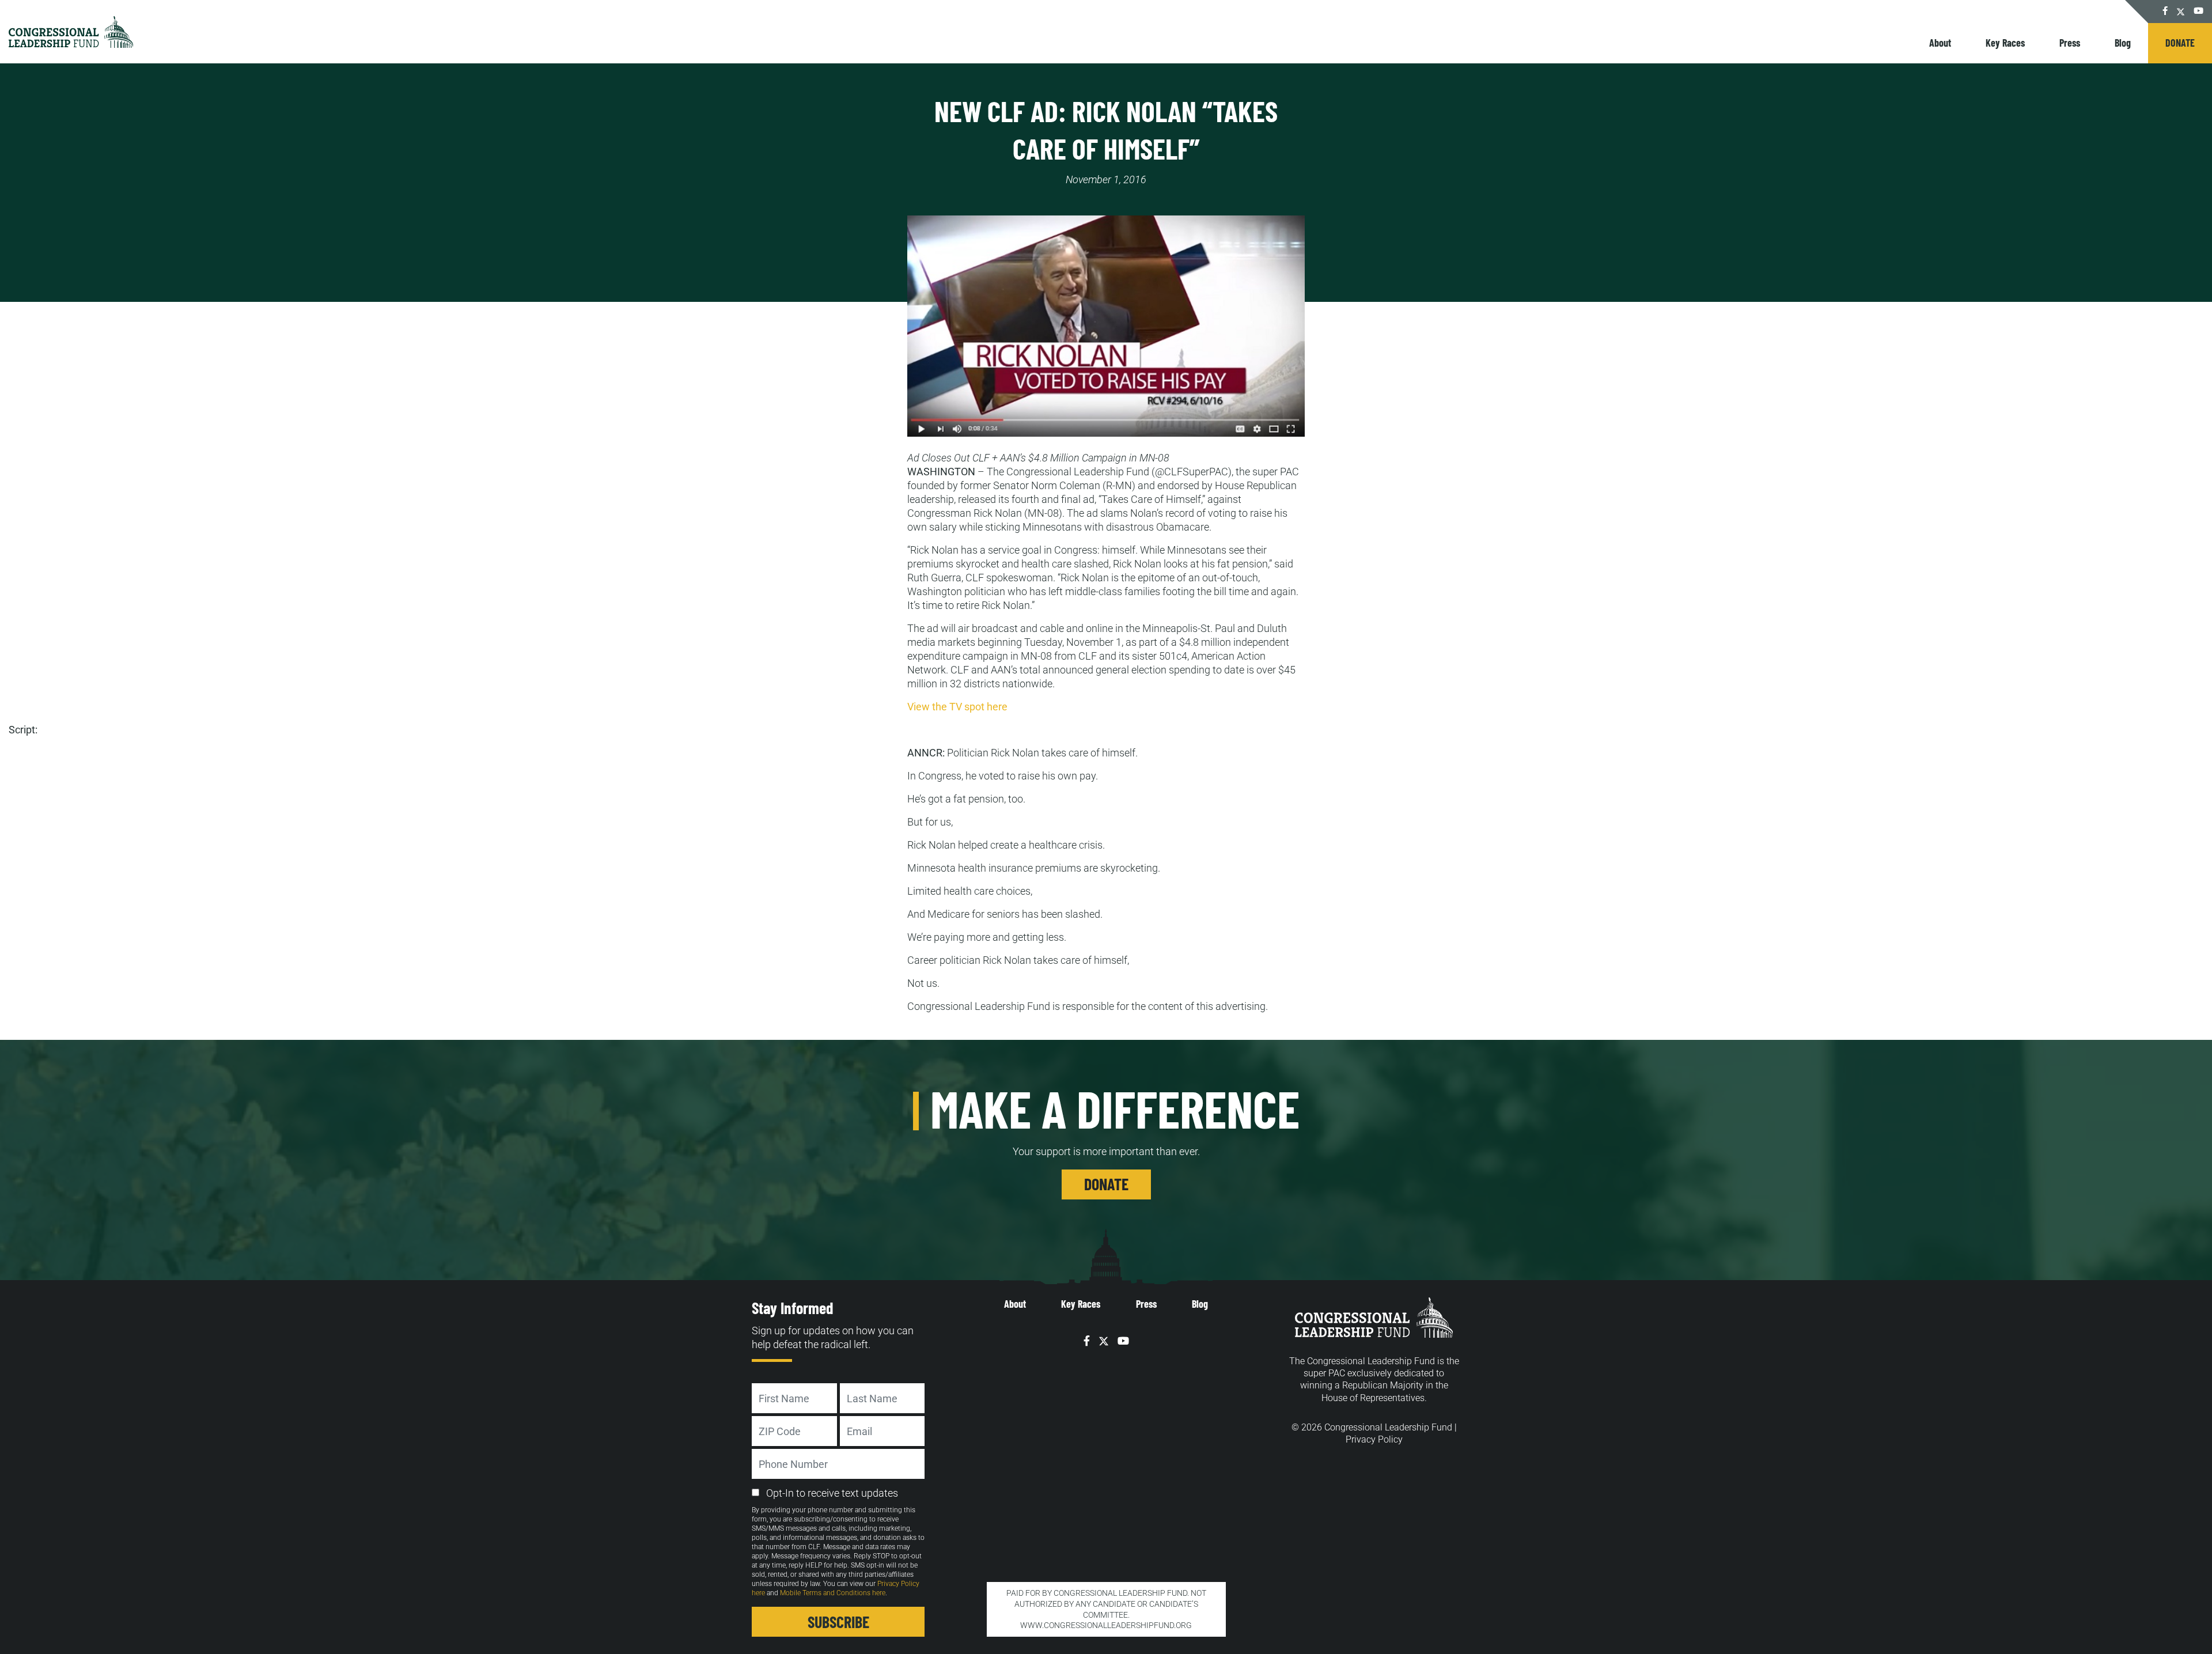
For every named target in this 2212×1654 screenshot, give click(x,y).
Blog (2123, 43)
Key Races (2005, 43)
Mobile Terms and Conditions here (833, 1593)
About (1940, 43)
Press (2070, 43)
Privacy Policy (1374, 1439)
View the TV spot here (957, 707)
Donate (2180, 43)
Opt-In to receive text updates (832, 1493)
